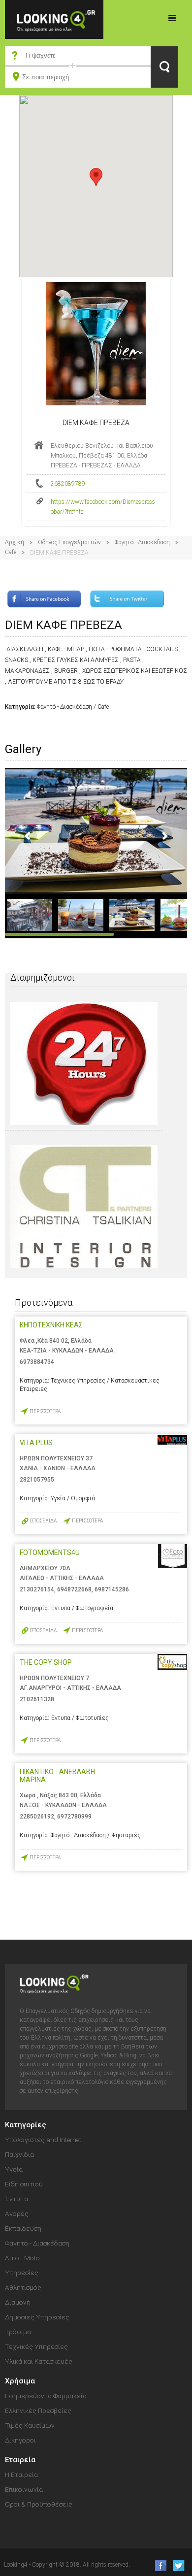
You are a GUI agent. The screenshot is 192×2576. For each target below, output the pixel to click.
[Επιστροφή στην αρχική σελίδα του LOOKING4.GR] (54, 19)
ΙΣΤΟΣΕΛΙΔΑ (43, 1521)
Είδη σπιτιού (24, 2184)
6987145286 (112, 1589)
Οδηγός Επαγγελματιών (69, 542)
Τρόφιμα (18, 2332)
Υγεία (14, 2169)
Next (164, 836)
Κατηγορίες (172, 18)
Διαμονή (18, 2302)
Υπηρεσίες (22, 2273)
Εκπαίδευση (23, 2228)
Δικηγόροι (20, 2440)
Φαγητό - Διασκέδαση (142, 542)
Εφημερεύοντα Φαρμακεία (46, 2396)
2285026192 (37, 1816)
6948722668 (74, 1589)
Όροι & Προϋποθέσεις (39, 2504)
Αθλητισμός (23, 2287)
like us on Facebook (158, 2565)
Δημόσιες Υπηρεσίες (37, 2317)
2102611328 (37, 1699)
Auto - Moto (22, 2258)
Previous (28, 836)
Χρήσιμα (20, 2381)
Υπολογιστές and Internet (43, 2140)
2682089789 (68, 484)
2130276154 (37, 1589)
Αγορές (17, 2213)
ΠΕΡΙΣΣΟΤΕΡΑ (45, 1411)
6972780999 (74, 1816)
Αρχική (15, 542)
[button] (96, 177)
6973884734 (37, 1362)
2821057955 (37, 1480)
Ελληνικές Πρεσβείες (38, 2411)
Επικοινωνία (24, 2489)
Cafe (11, 552)
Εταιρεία (20, 2460)
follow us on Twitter (178, 2565)
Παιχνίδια (19, 2154)
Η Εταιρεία (21, 2475)
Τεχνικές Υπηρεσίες (36, 2346)
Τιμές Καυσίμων (30, 2425)
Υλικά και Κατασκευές (39, 2361)
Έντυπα (16, 2199)
